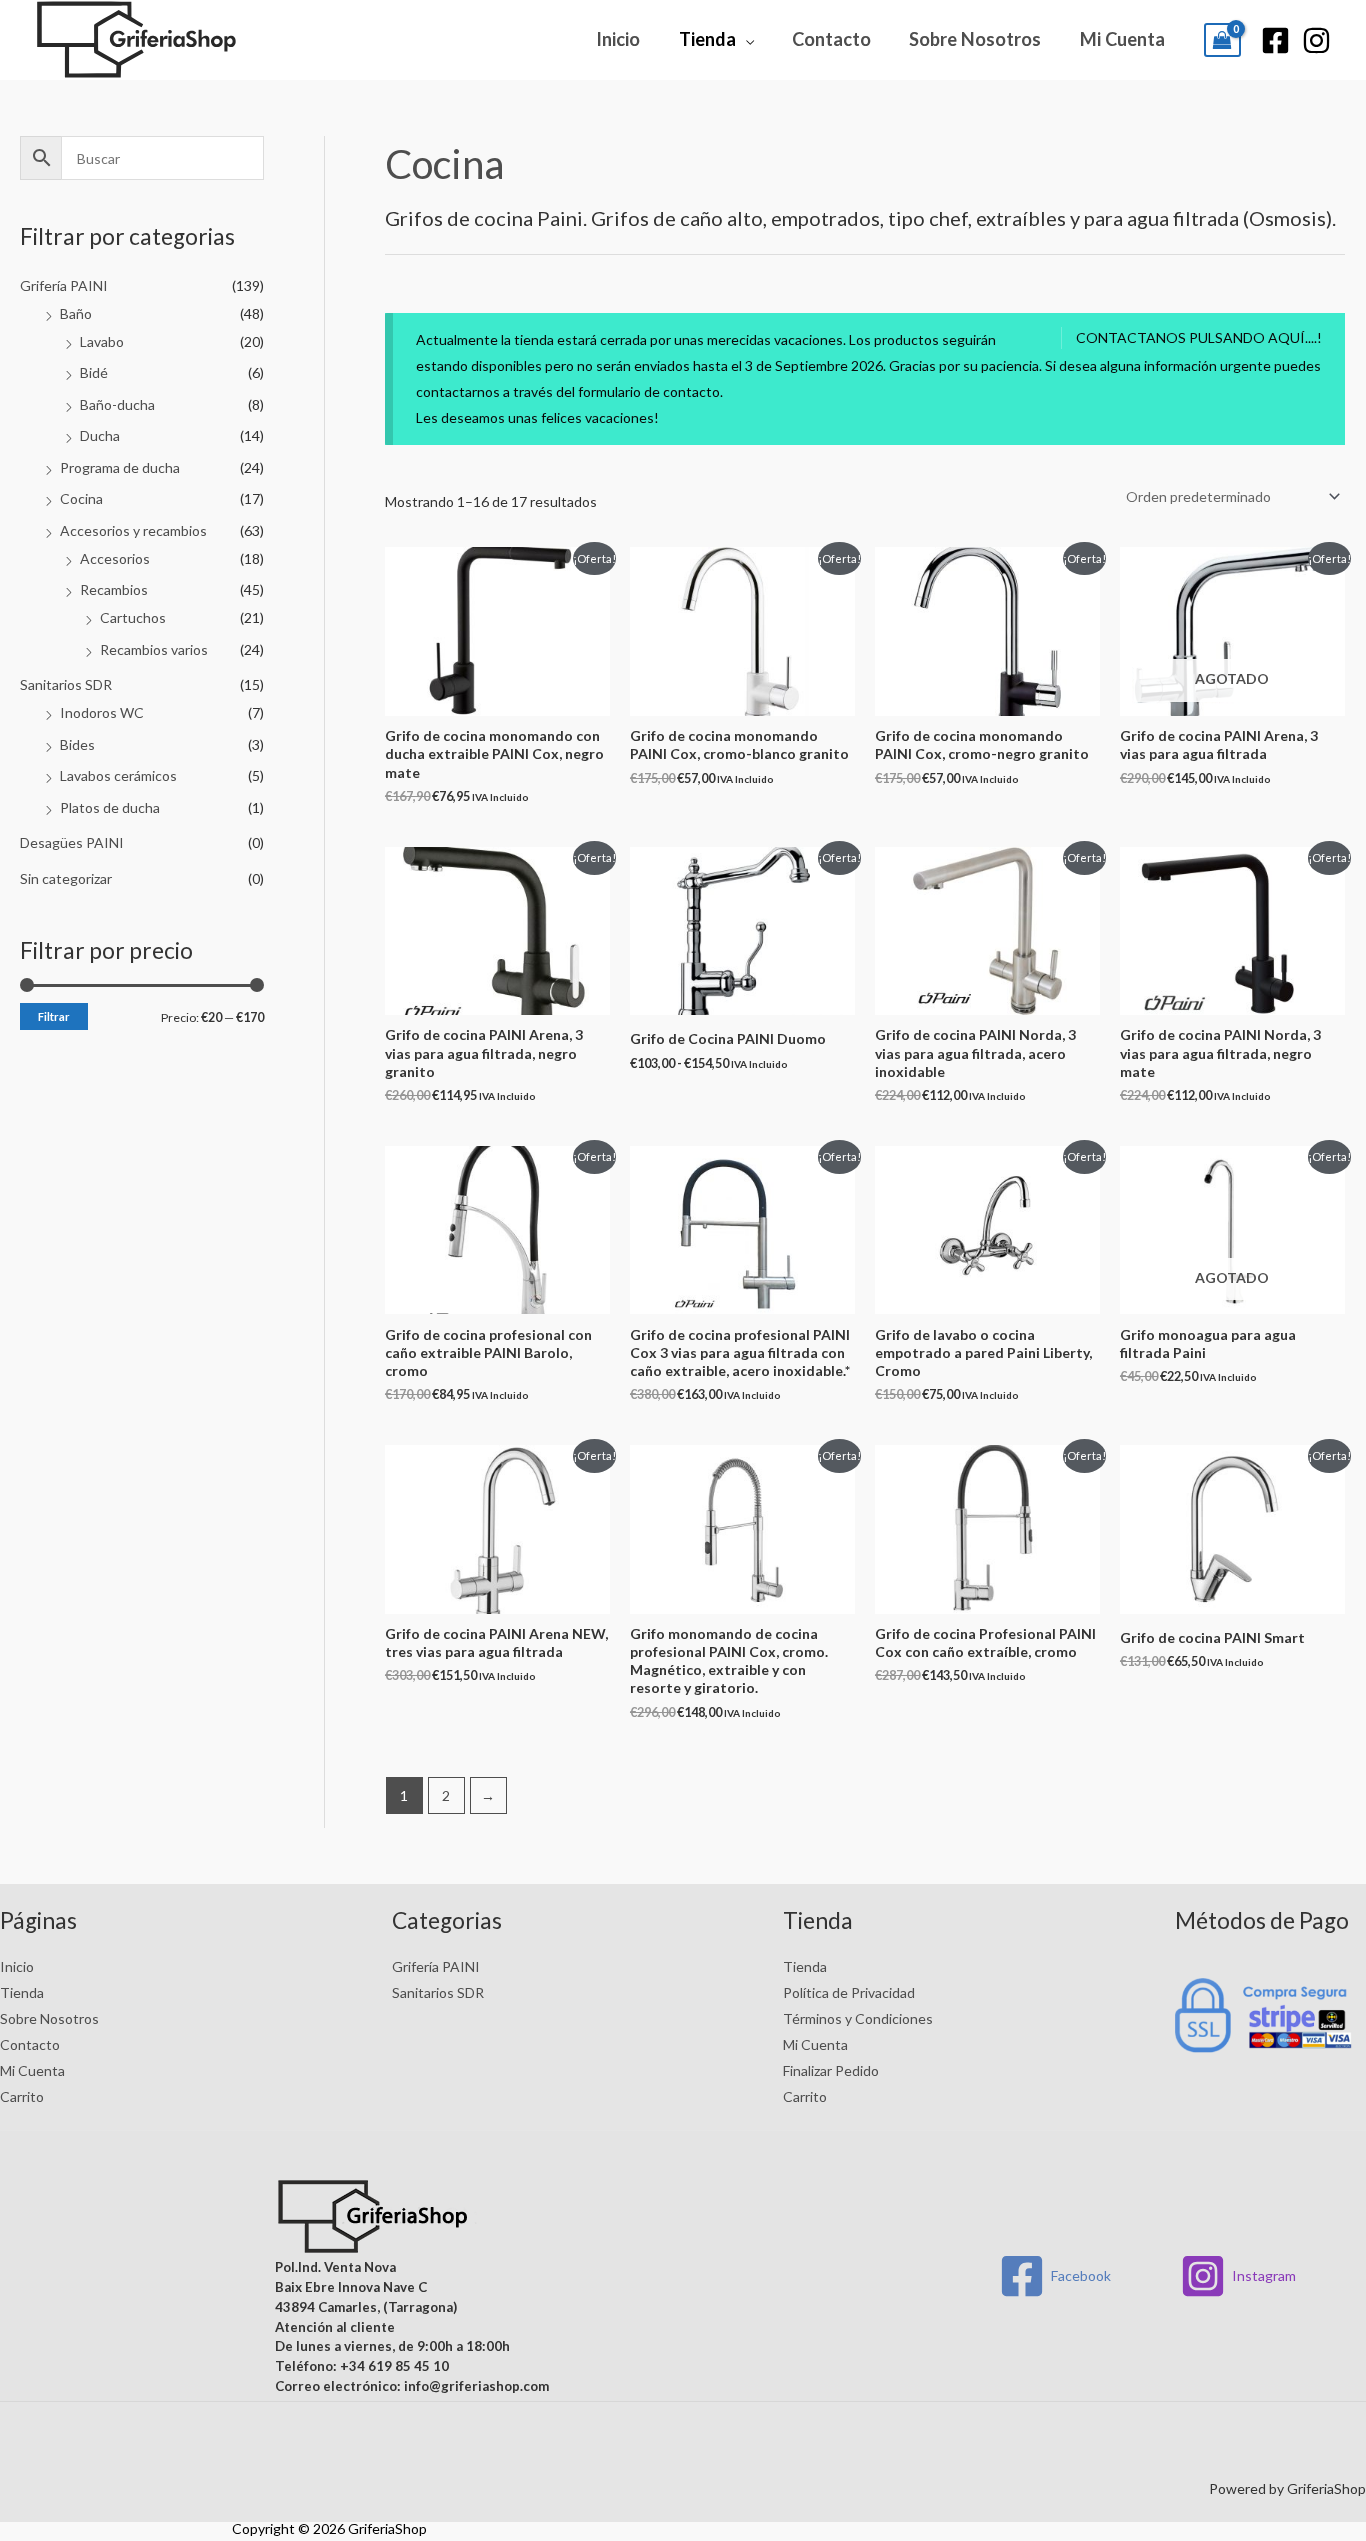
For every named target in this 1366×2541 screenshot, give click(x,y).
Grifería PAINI (64, 285)
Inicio (618, 39)
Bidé (94, 372)
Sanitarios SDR (66, 684)
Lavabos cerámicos (118, 775)
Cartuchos (133, 617)
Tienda (707, 39)
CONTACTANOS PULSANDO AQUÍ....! (1199, 337)
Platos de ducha (110, 807)
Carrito (22, 2096)
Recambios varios (154, 649)
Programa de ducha (120, 467)
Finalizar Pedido (831, 2070)
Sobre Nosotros (975, 39)
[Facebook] (1275, 40)
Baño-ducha (117, 404)
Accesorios (115, 558)
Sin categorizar (66, 878)
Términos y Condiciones (858, 2018)
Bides (77, 744)
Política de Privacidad (849, 1992)
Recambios (114, 589)
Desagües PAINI (72, 842)
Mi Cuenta (1122, 39)
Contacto (831, 39)
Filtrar (54, 1016)
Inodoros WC (102, 712)
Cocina (81, 498)
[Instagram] (1316, 40)
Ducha (100, 435)
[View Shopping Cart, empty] (1222, 40)
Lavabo (102, 341)
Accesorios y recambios (133, 530)
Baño (76, 313)
